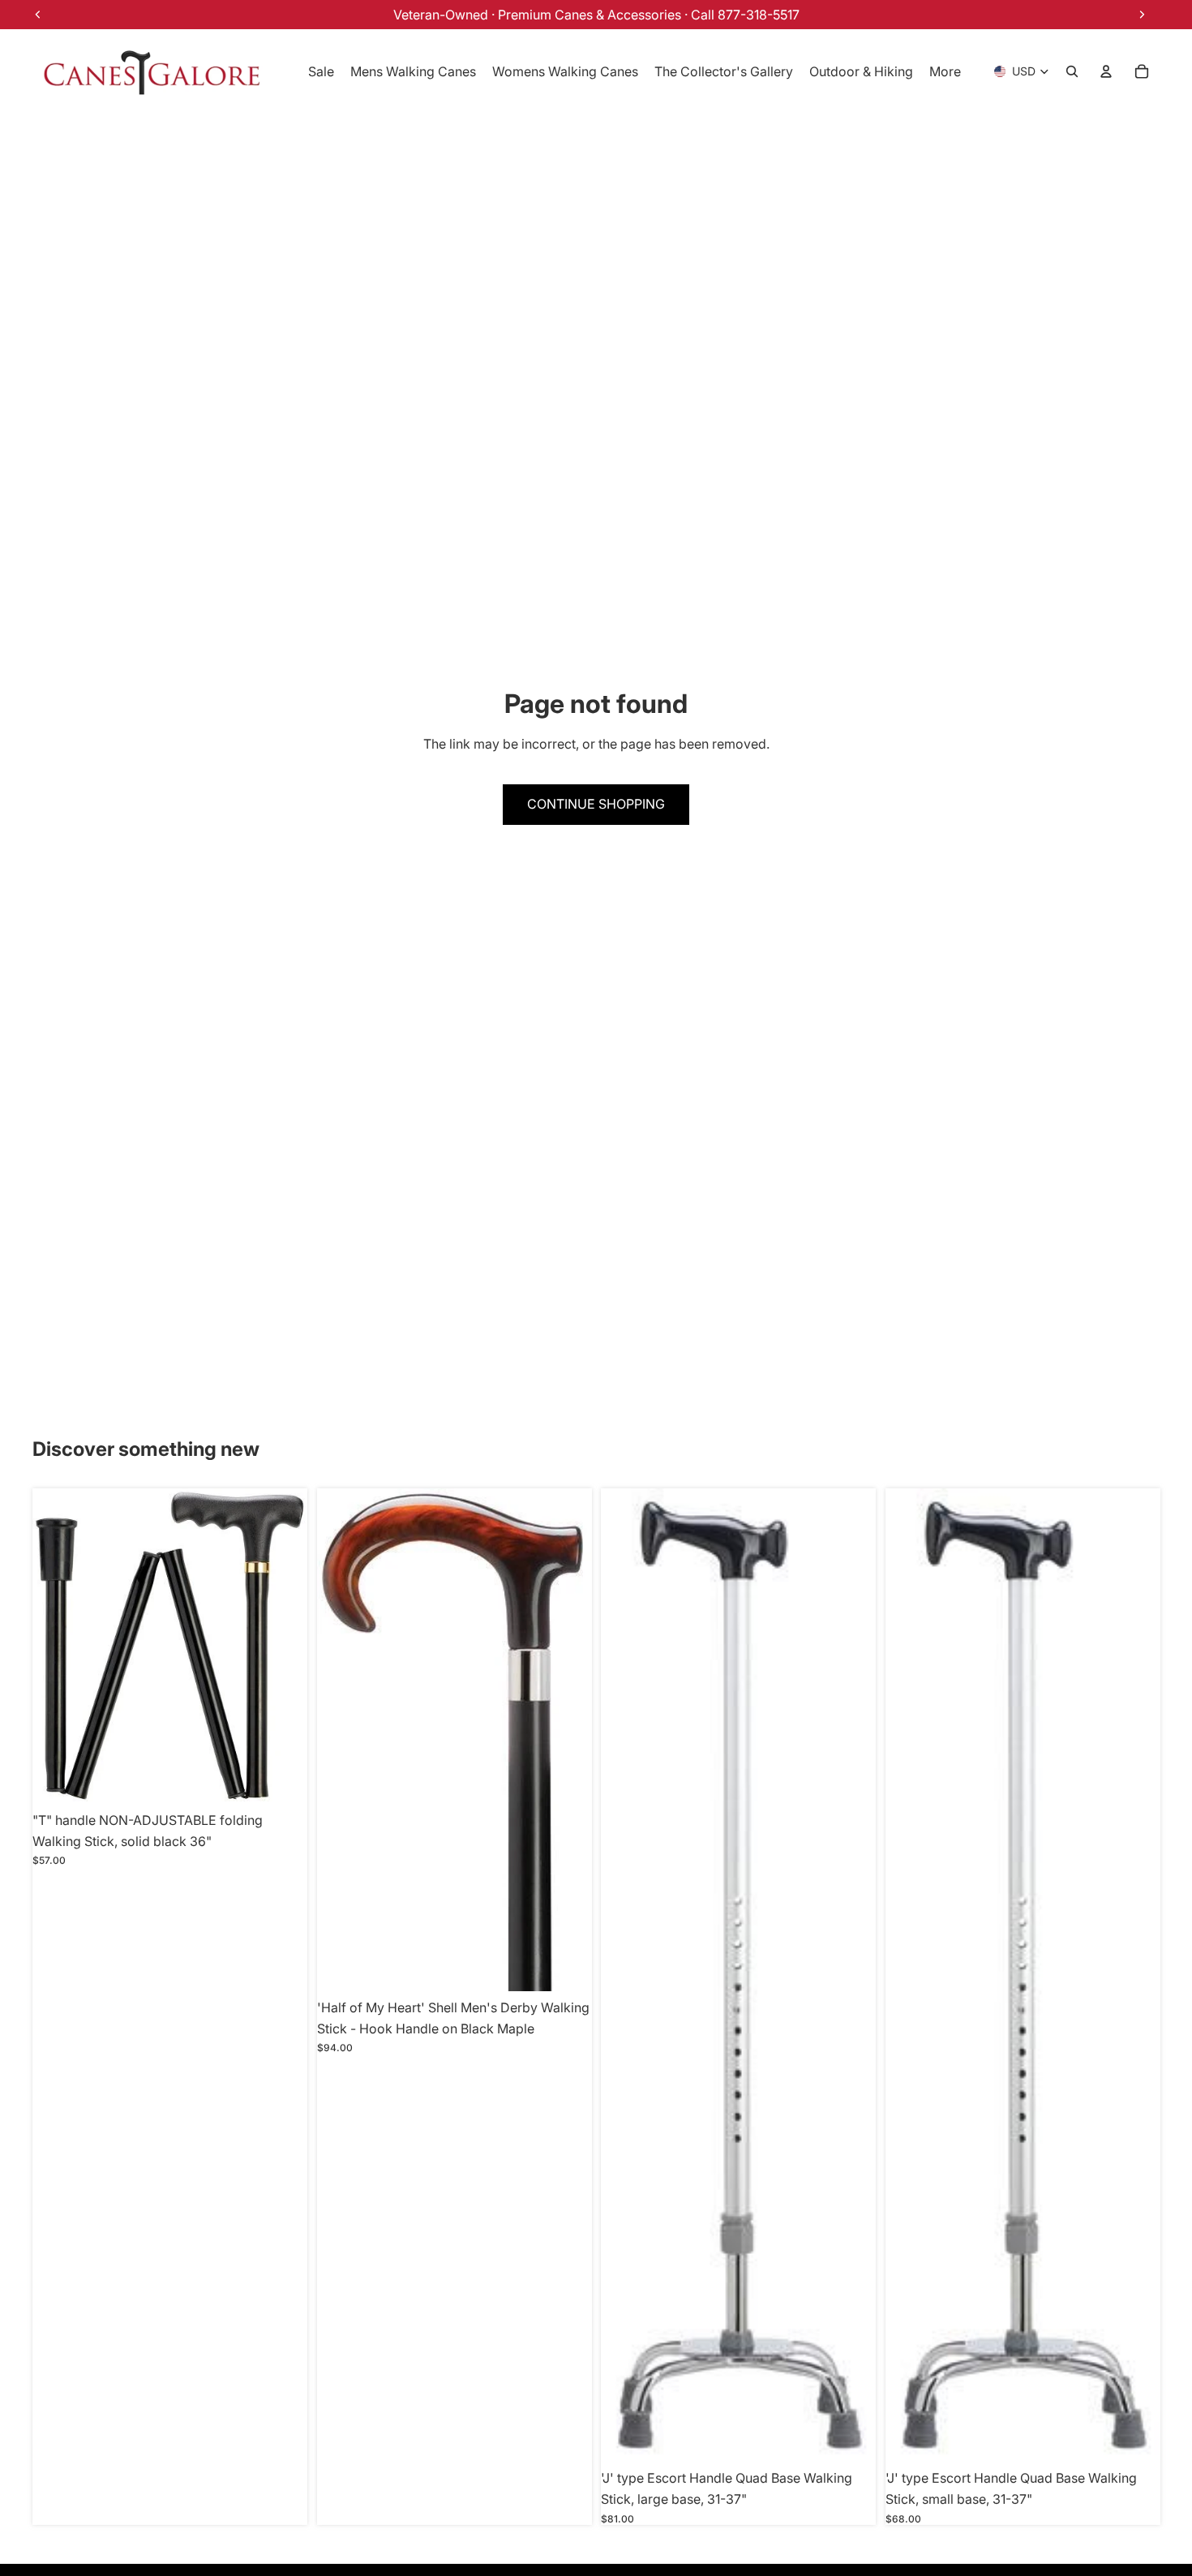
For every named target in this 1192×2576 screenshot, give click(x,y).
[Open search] (1072, 71)
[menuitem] (945, 71)
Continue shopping (596, 804)
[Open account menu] (1106, 71)
